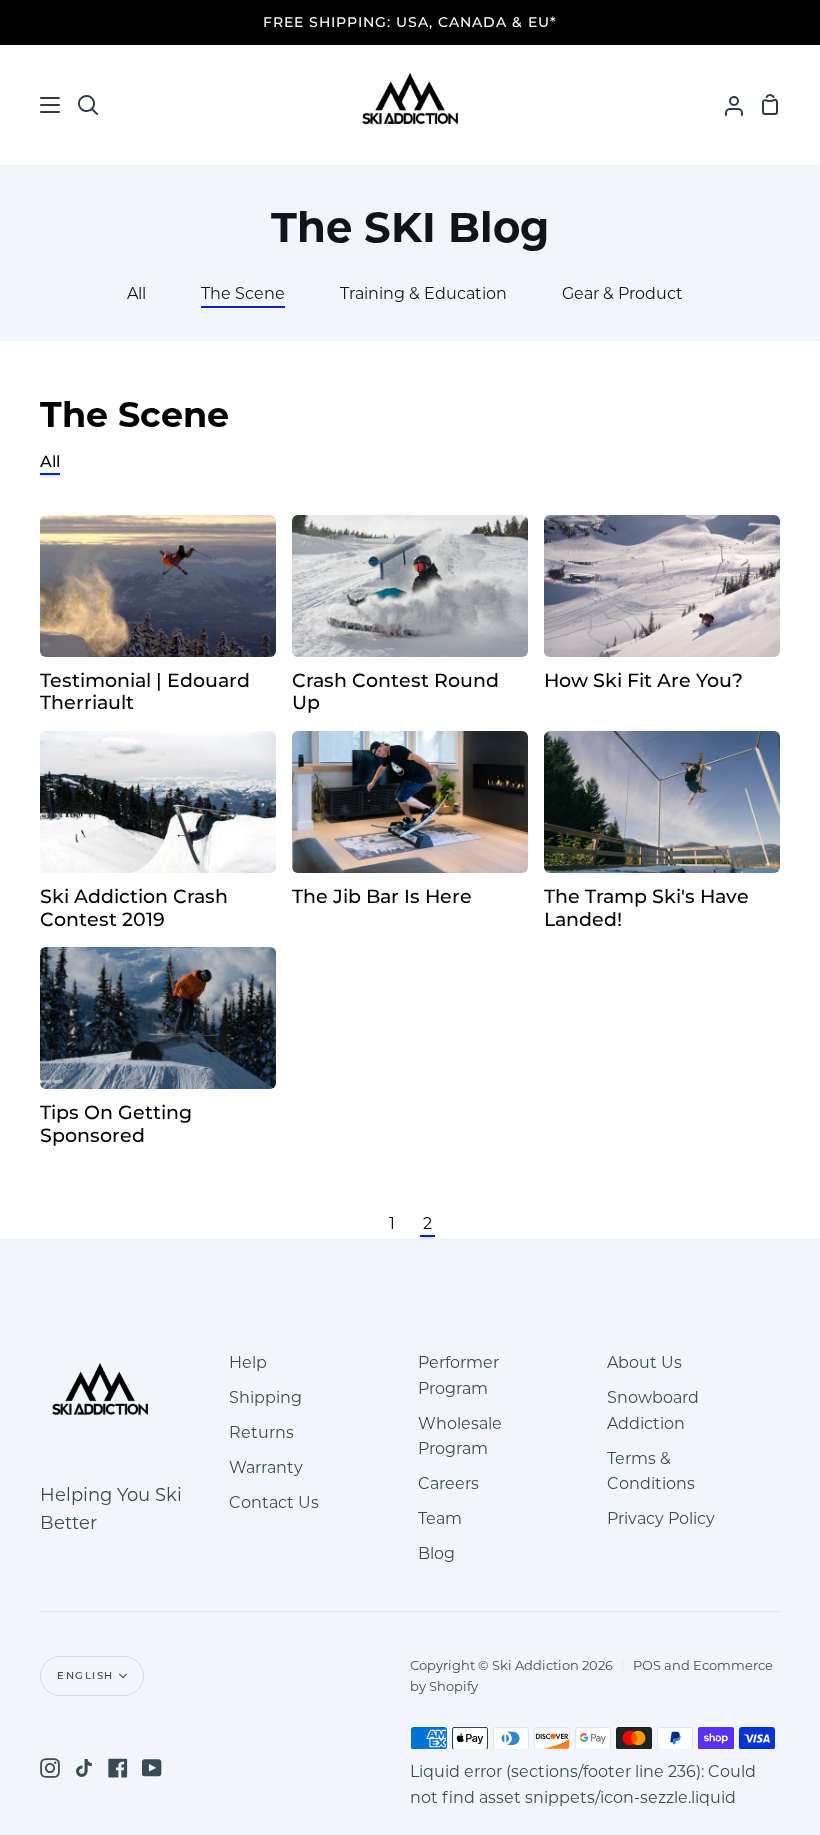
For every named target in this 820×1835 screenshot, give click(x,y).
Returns (261, 1432)
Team (440, 1518)
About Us (644, 1362)
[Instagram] (50, 1768)
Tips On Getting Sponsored (116, 1124)
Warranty (266, 1467)
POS (647, 1665)
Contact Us (274, 1502)
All (50, 461)
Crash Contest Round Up (395, 692)
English (85, 1675)
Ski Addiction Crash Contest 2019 (134, 908)
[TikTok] (84, 1768)
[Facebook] (118, 1768)
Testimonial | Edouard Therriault (145, 692)
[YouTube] (152, 1768)
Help (248, 1362)
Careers (448, 1483)
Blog (436, 1553)
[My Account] (726, 105)
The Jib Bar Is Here (382, 897)
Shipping (265, 1397)
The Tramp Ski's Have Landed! (646, 908)
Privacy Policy (661, 1518)
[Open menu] (31, 105)
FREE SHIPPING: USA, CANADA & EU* (410, 22)
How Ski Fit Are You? (643, 681)
